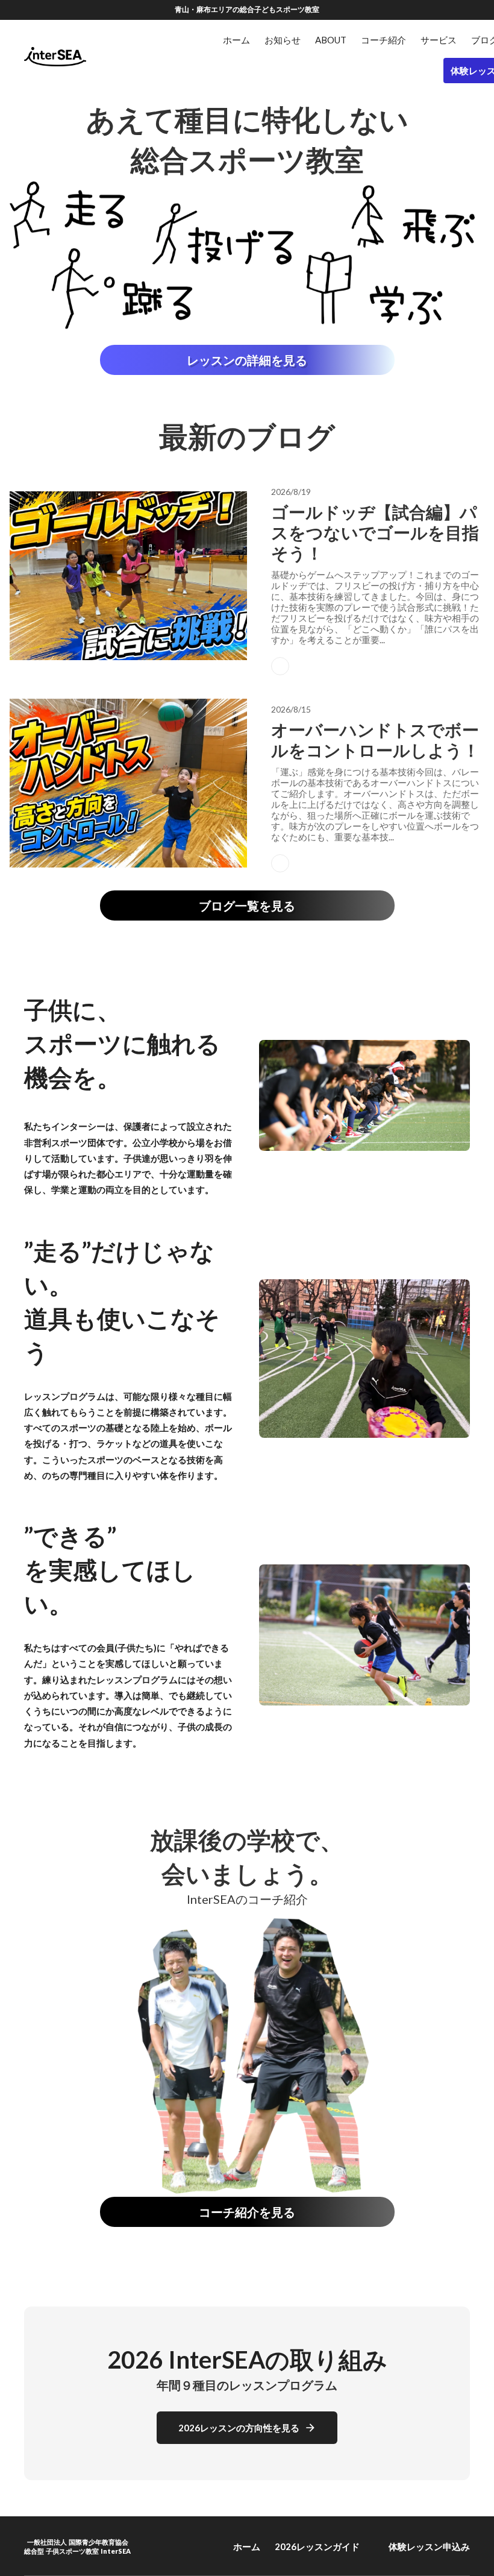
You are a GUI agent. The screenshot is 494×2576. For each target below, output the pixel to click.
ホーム (247, 2546)
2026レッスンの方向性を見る (239, 2428)
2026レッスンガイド (317, 2546)
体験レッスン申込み (429, 2546)
